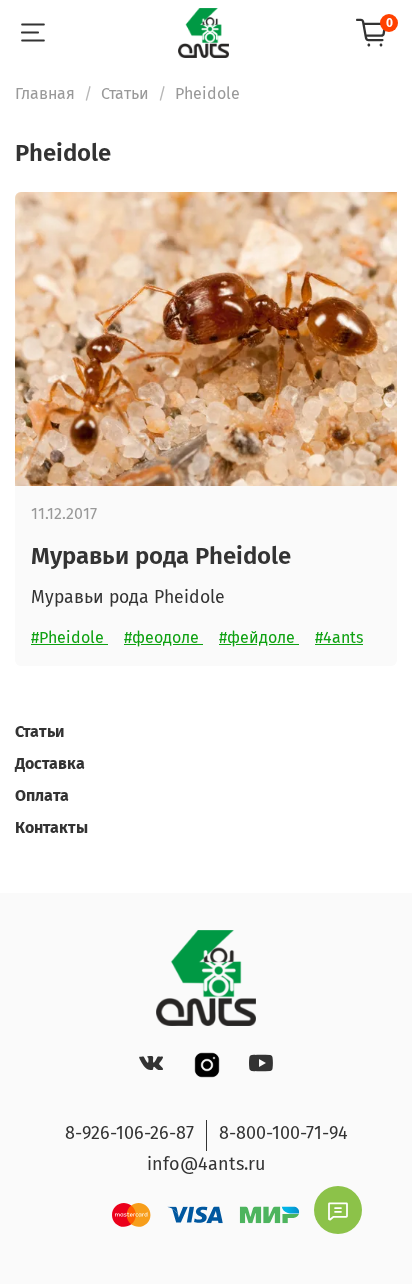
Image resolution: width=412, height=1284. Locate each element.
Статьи (125, 93)
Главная (45, 93)
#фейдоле (259, 637)
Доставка (50, 763)
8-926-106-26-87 (129, 1133)
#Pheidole (69, 637)
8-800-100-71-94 (283, 1133)
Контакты (51, 827)
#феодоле (163, 637)
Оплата (42, 795)
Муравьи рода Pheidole (161, 556)
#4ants (339, 637)
